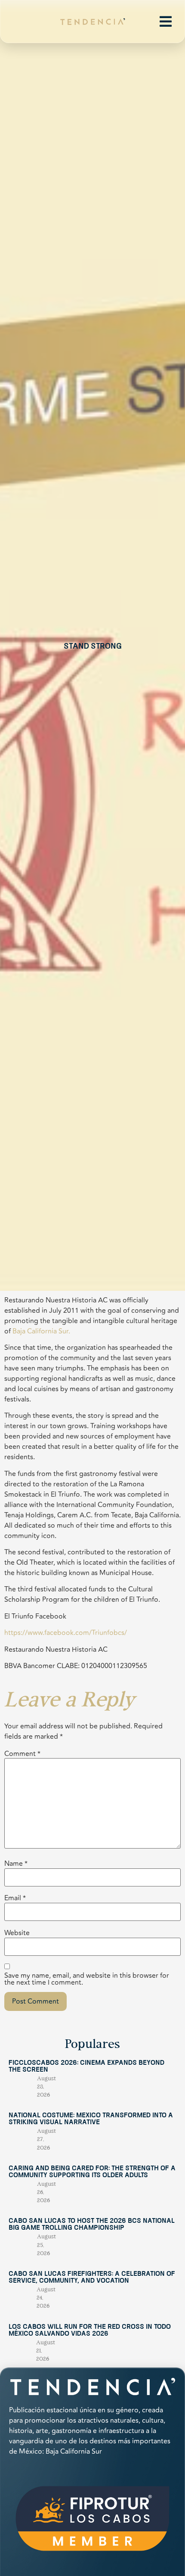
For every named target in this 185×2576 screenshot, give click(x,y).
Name (16, 1864)
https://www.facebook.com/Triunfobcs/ (66, 1633)
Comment (22, 1754)
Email (15, 1898)
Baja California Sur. (41, 1331)
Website (17, 1933)
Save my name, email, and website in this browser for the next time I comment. (87, 1979)
